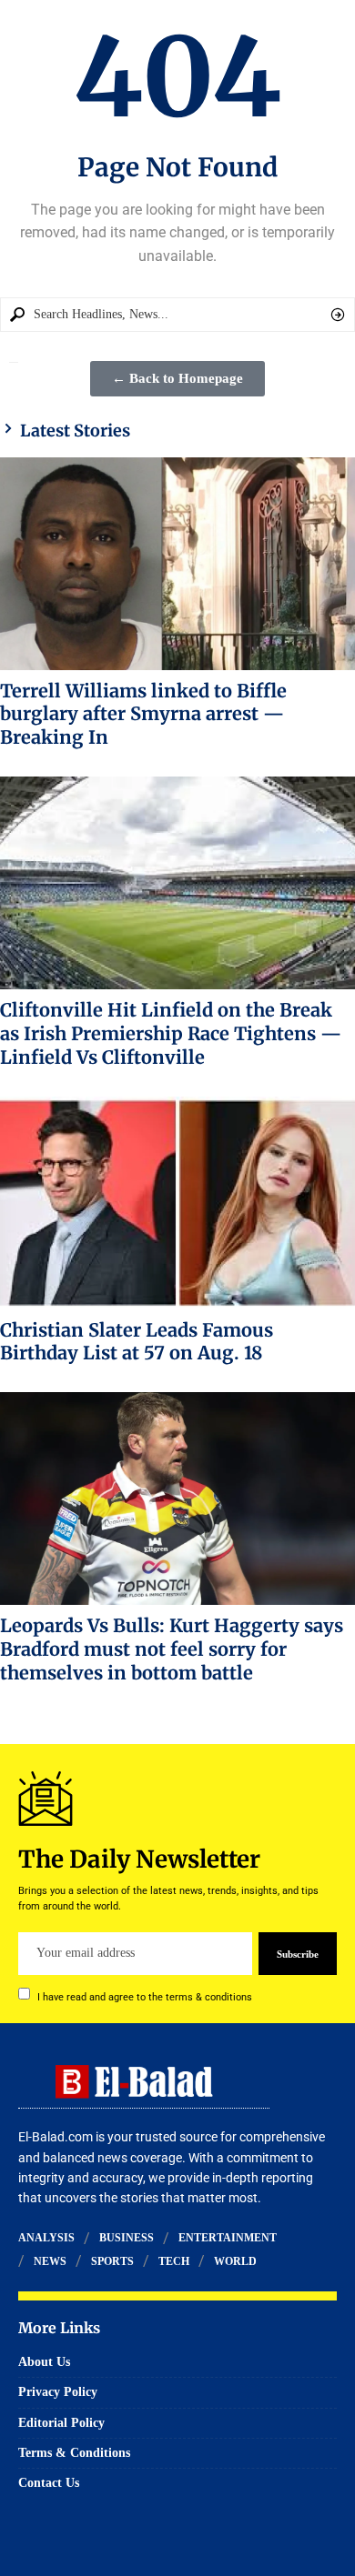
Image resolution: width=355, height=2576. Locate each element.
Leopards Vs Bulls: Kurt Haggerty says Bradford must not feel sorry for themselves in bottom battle (172, 1649)
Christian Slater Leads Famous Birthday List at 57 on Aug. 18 (137, 1342)
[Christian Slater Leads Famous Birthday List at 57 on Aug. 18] (177, 1203)
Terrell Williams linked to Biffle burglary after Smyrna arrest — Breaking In (143, 714)
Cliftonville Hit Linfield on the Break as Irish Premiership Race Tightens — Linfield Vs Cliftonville (171, 1033)
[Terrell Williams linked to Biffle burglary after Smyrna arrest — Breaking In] (177, 564)
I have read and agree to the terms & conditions (145, 1996)
